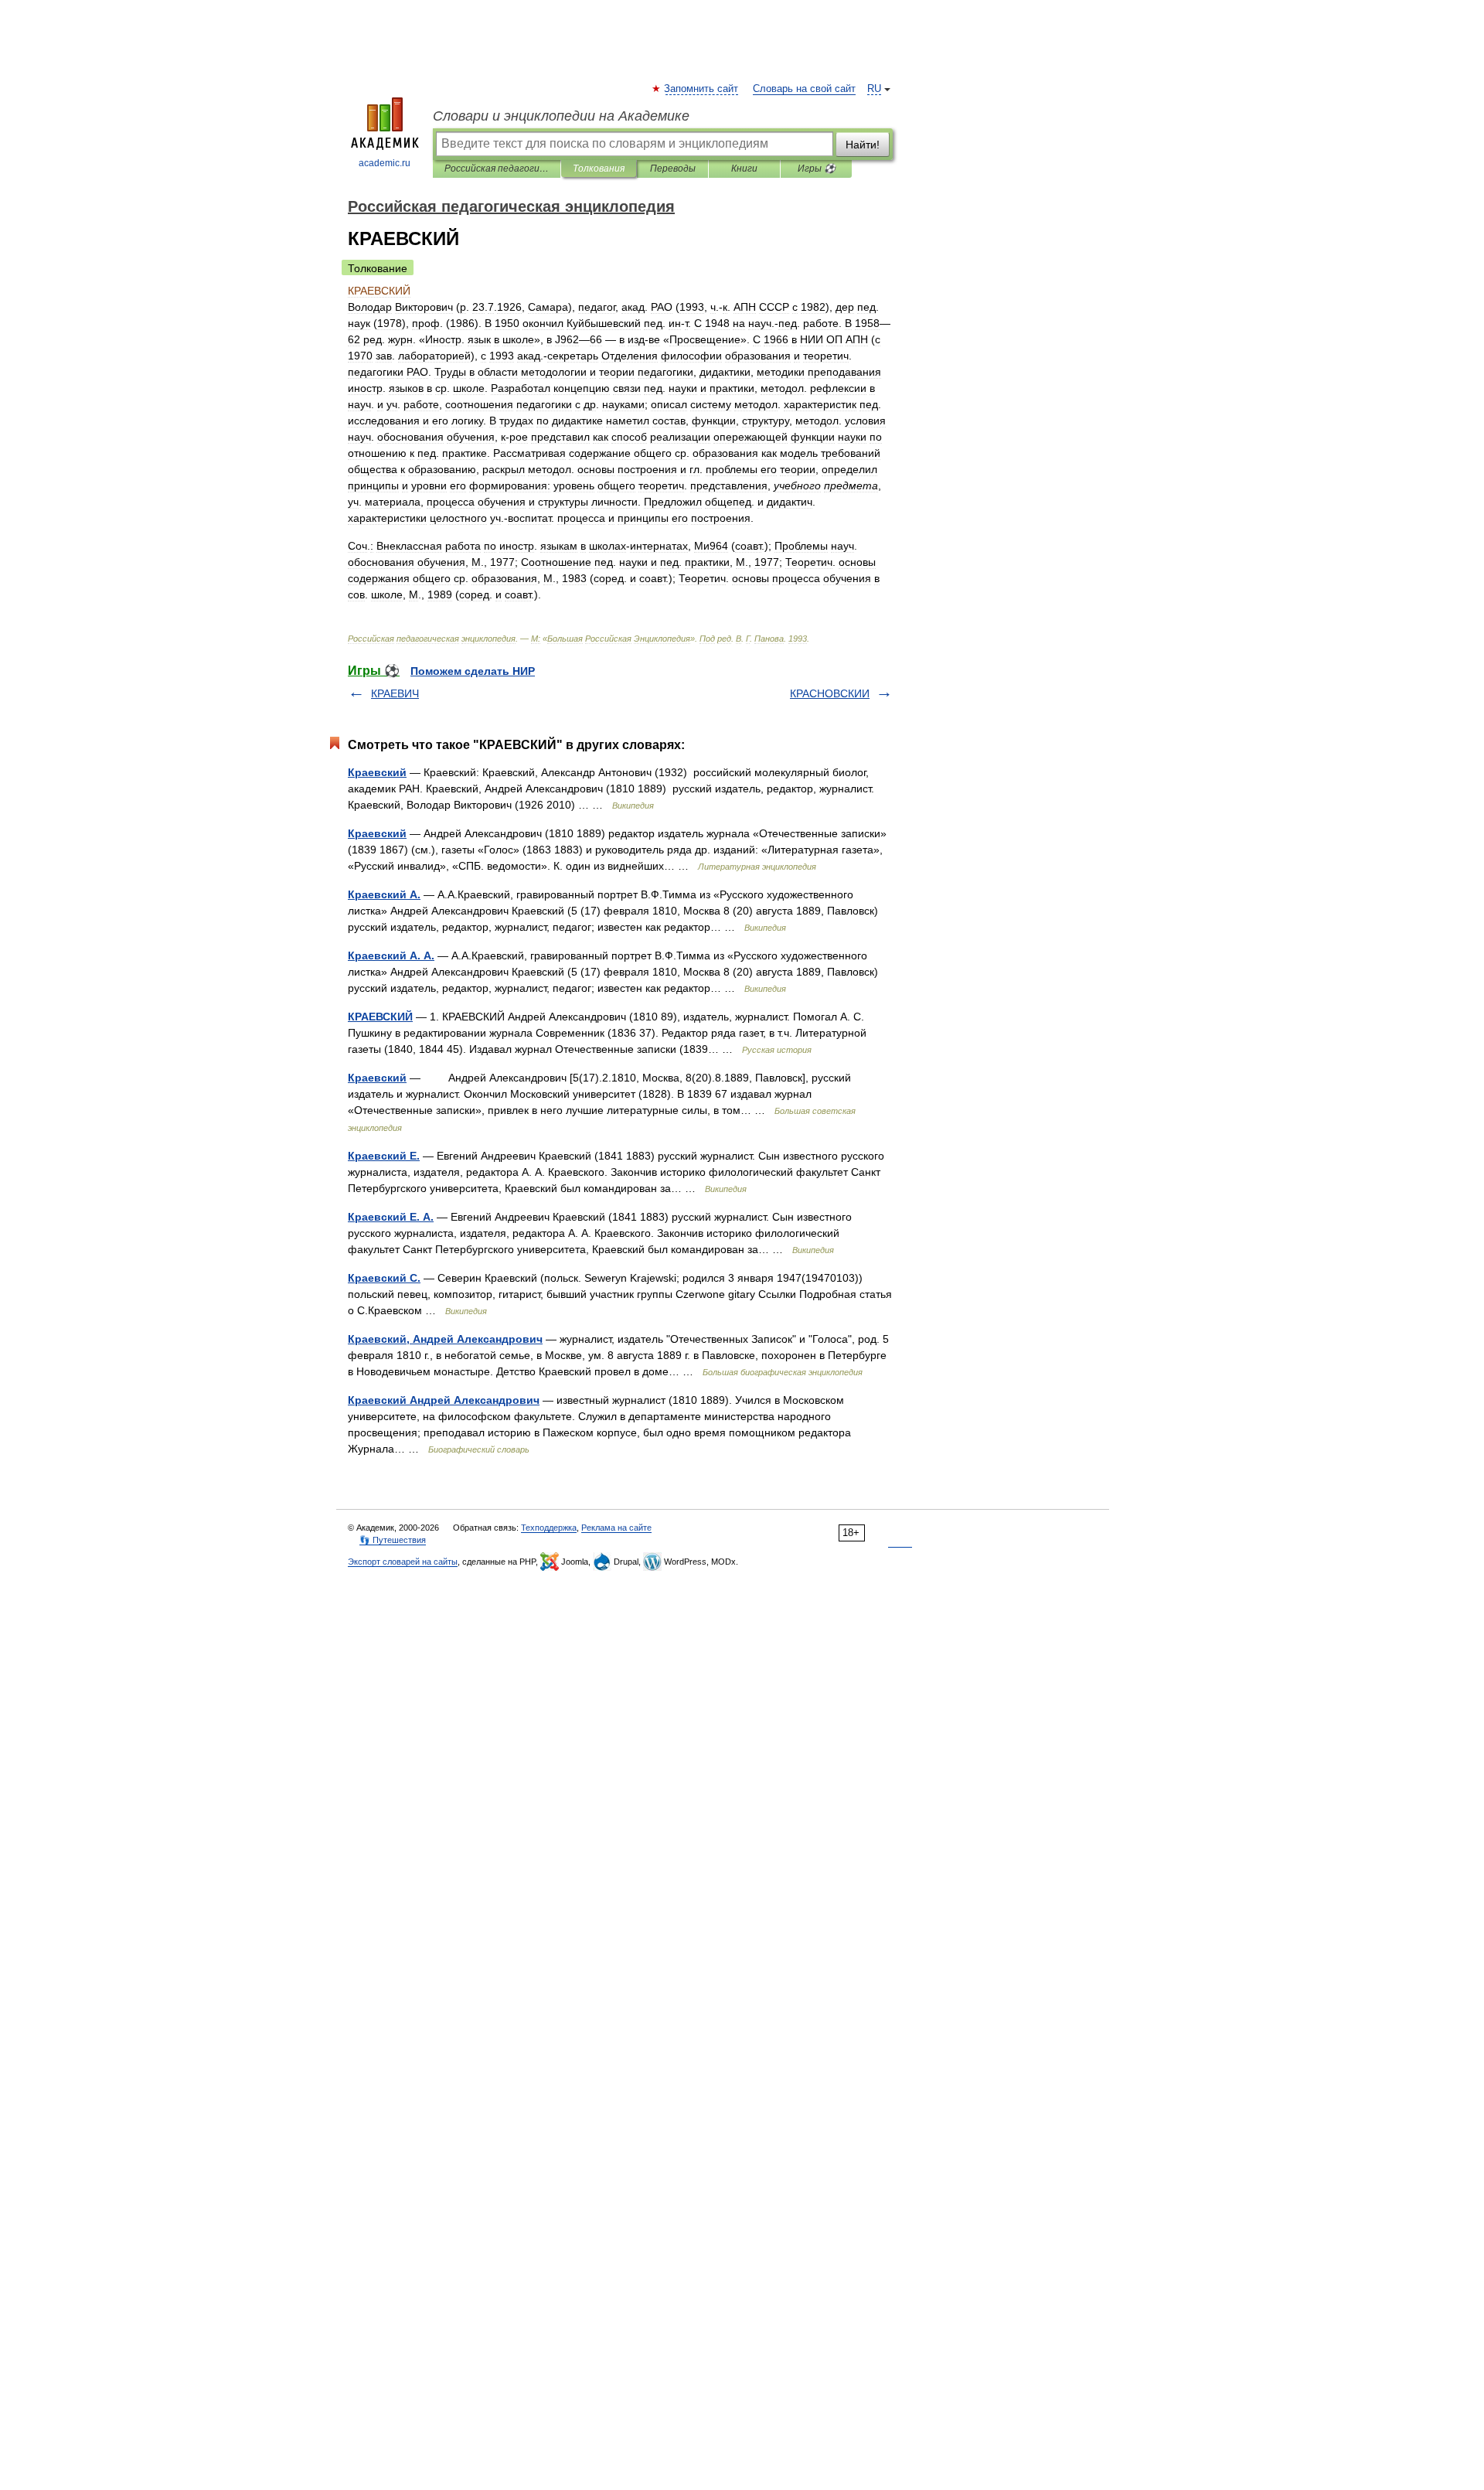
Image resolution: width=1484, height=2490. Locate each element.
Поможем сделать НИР (473, 671)
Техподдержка (549, 1528)
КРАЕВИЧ (395, 693)
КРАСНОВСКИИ (830, 693)
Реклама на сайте (616, 1528)
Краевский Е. (384, 1156)
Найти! (863, 145)
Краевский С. (384, 1278)
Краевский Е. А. (391, 1217)
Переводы (673, 169)
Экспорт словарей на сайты (403, 1562)
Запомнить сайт (702, 89)
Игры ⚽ (817, 169)
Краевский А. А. (391, 955)
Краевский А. (384, 894)
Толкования (599, 169)
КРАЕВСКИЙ (380, 1017)
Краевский (377, 772)
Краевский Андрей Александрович (444, 1400)
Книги (744, 169)
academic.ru (385, 163)
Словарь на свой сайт (804, 89)
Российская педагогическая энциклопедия (497, 169)
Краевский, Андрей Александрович (445, 1339)
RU (874, 89)
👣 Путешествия (393, 1540)
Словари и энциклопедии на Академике (561, 116)
